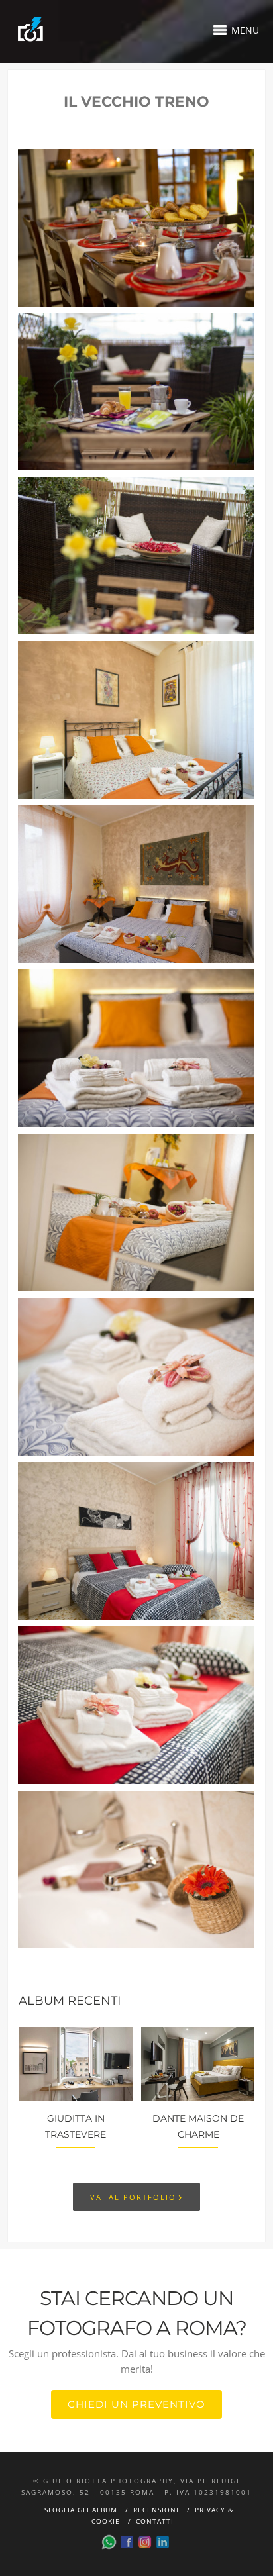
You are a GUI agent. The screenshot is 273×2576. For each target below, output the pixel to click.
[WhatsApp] (109, 2542)
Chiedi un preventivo (136, 2404)
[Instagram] (145, 2542)
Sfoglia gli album (81, 2510)
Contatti (155, 2521)
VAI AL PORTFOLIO (136, 2196)
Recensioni (156, 2510)
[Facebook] (127, 2542)
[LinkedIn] (163, 2542)
